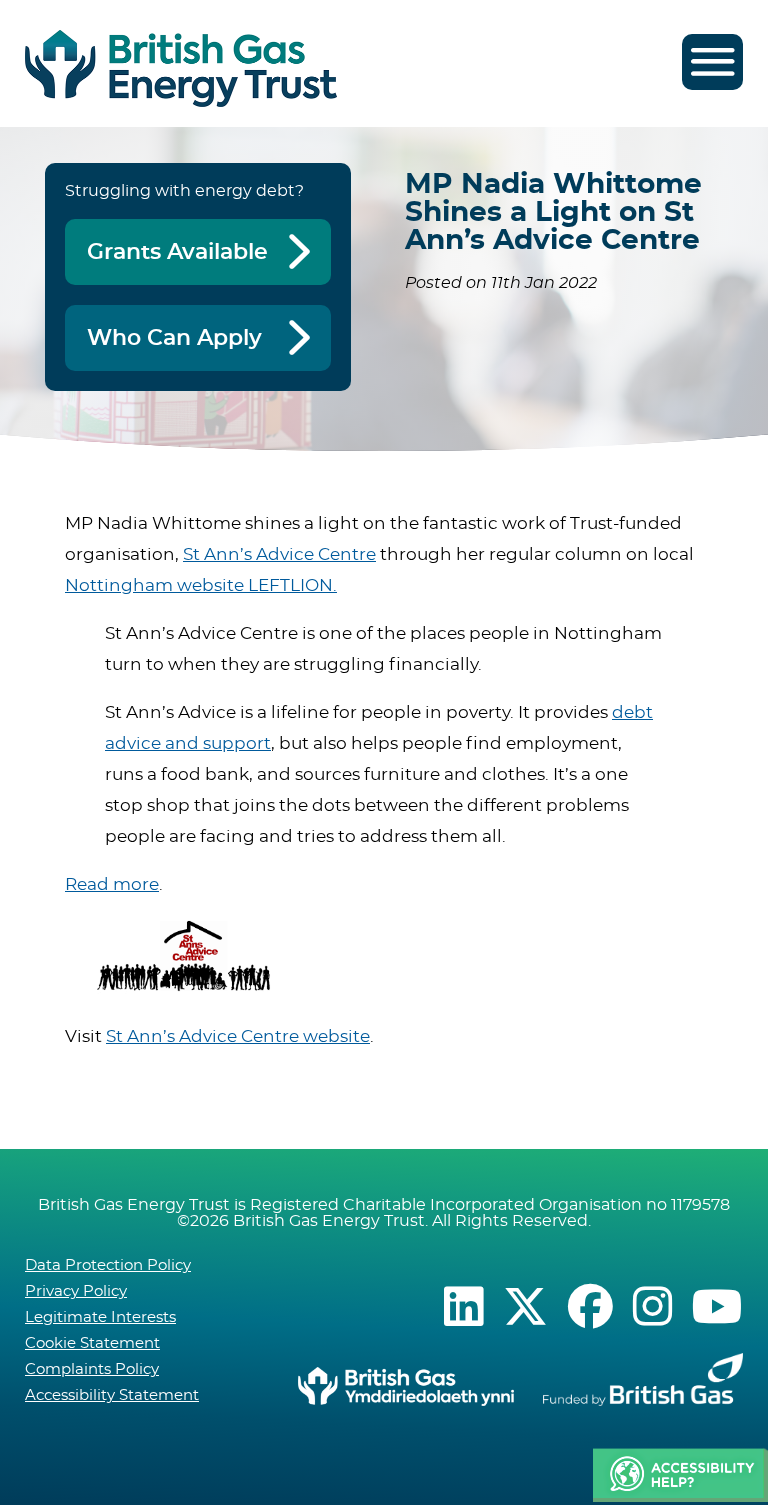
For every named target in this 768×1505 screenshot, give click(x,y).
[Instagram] (652, 1306)
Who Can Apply (174, 338)
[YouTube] (717, 1306)
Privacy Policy (76, 1291)
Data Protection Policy (108, 1265)
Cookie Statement (92, 1343)
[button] (680, 1476)
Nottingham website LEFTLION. (201, 585)
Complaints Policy (92, 1369)
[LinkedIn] (463, 1306)
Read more (112, 884)
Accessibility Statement (112, 1395)
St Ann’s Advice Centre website (238, 1036)
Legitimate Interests (100, 1317)
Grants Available (177, 252)
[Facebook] (590, 1306)
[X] (525, 1306)
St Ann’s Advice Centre (279, 554)
